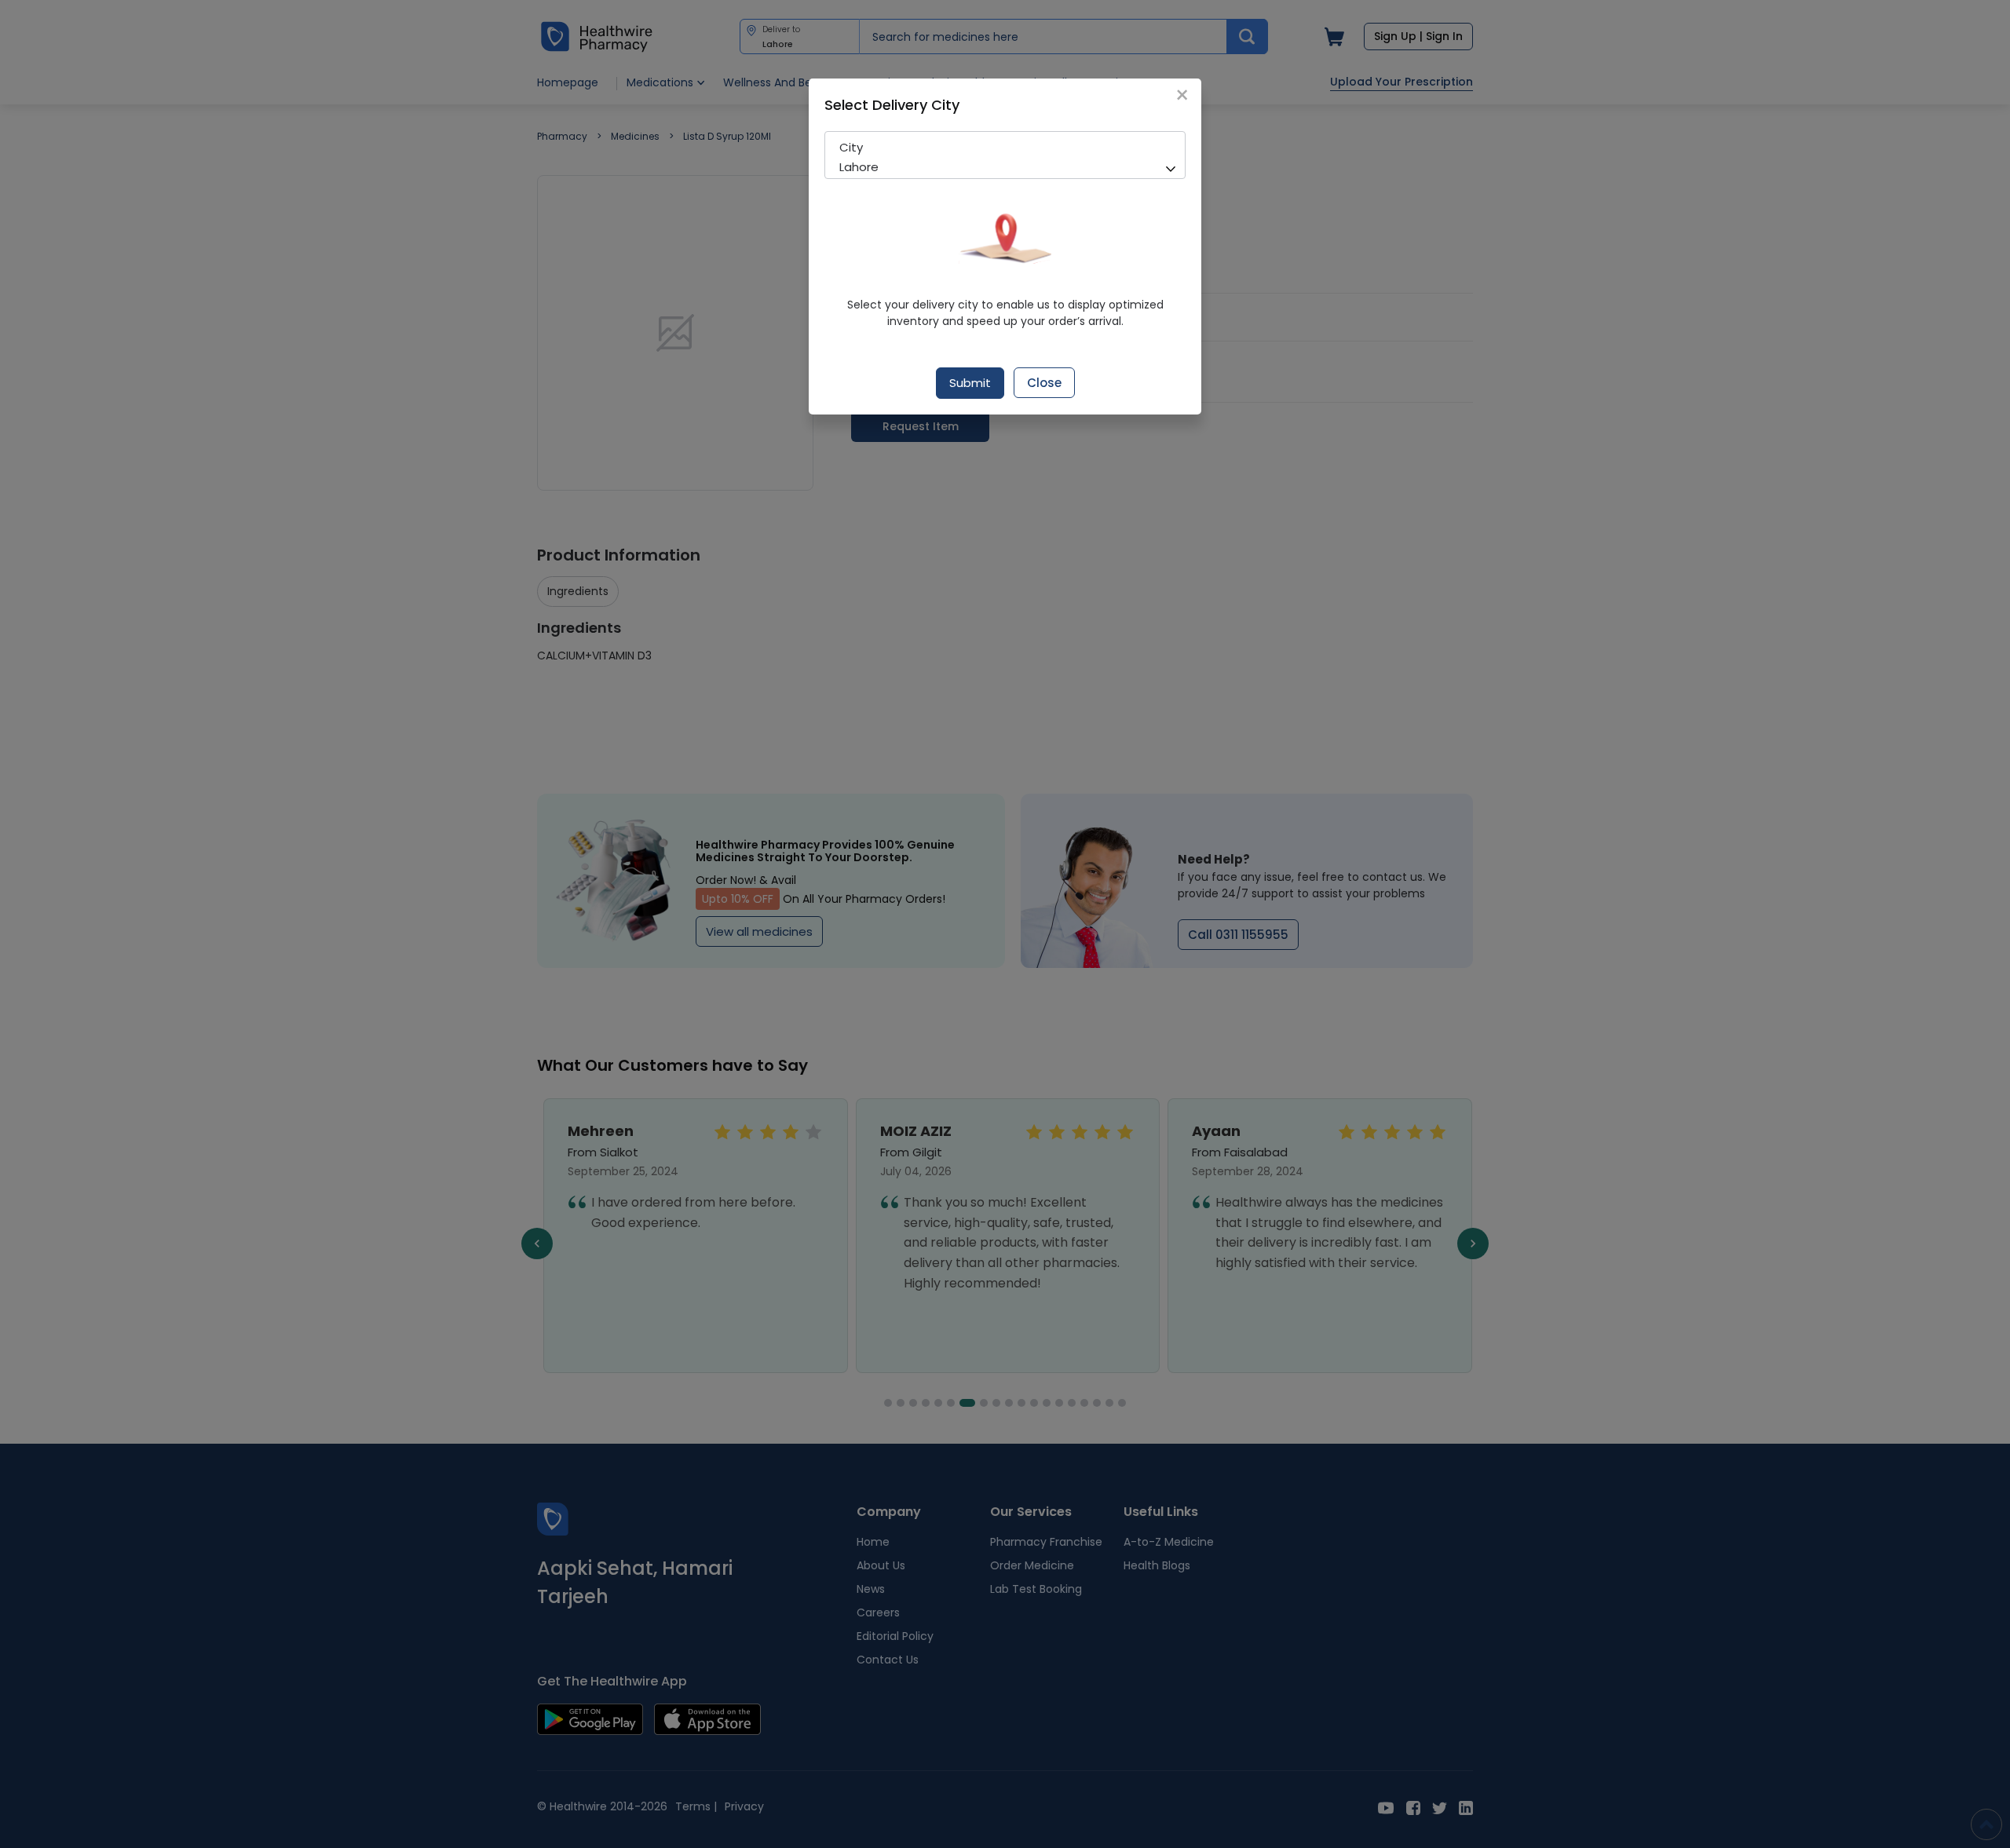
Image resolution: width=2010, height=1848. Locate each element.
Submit (970, 383)
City (851, 147)
